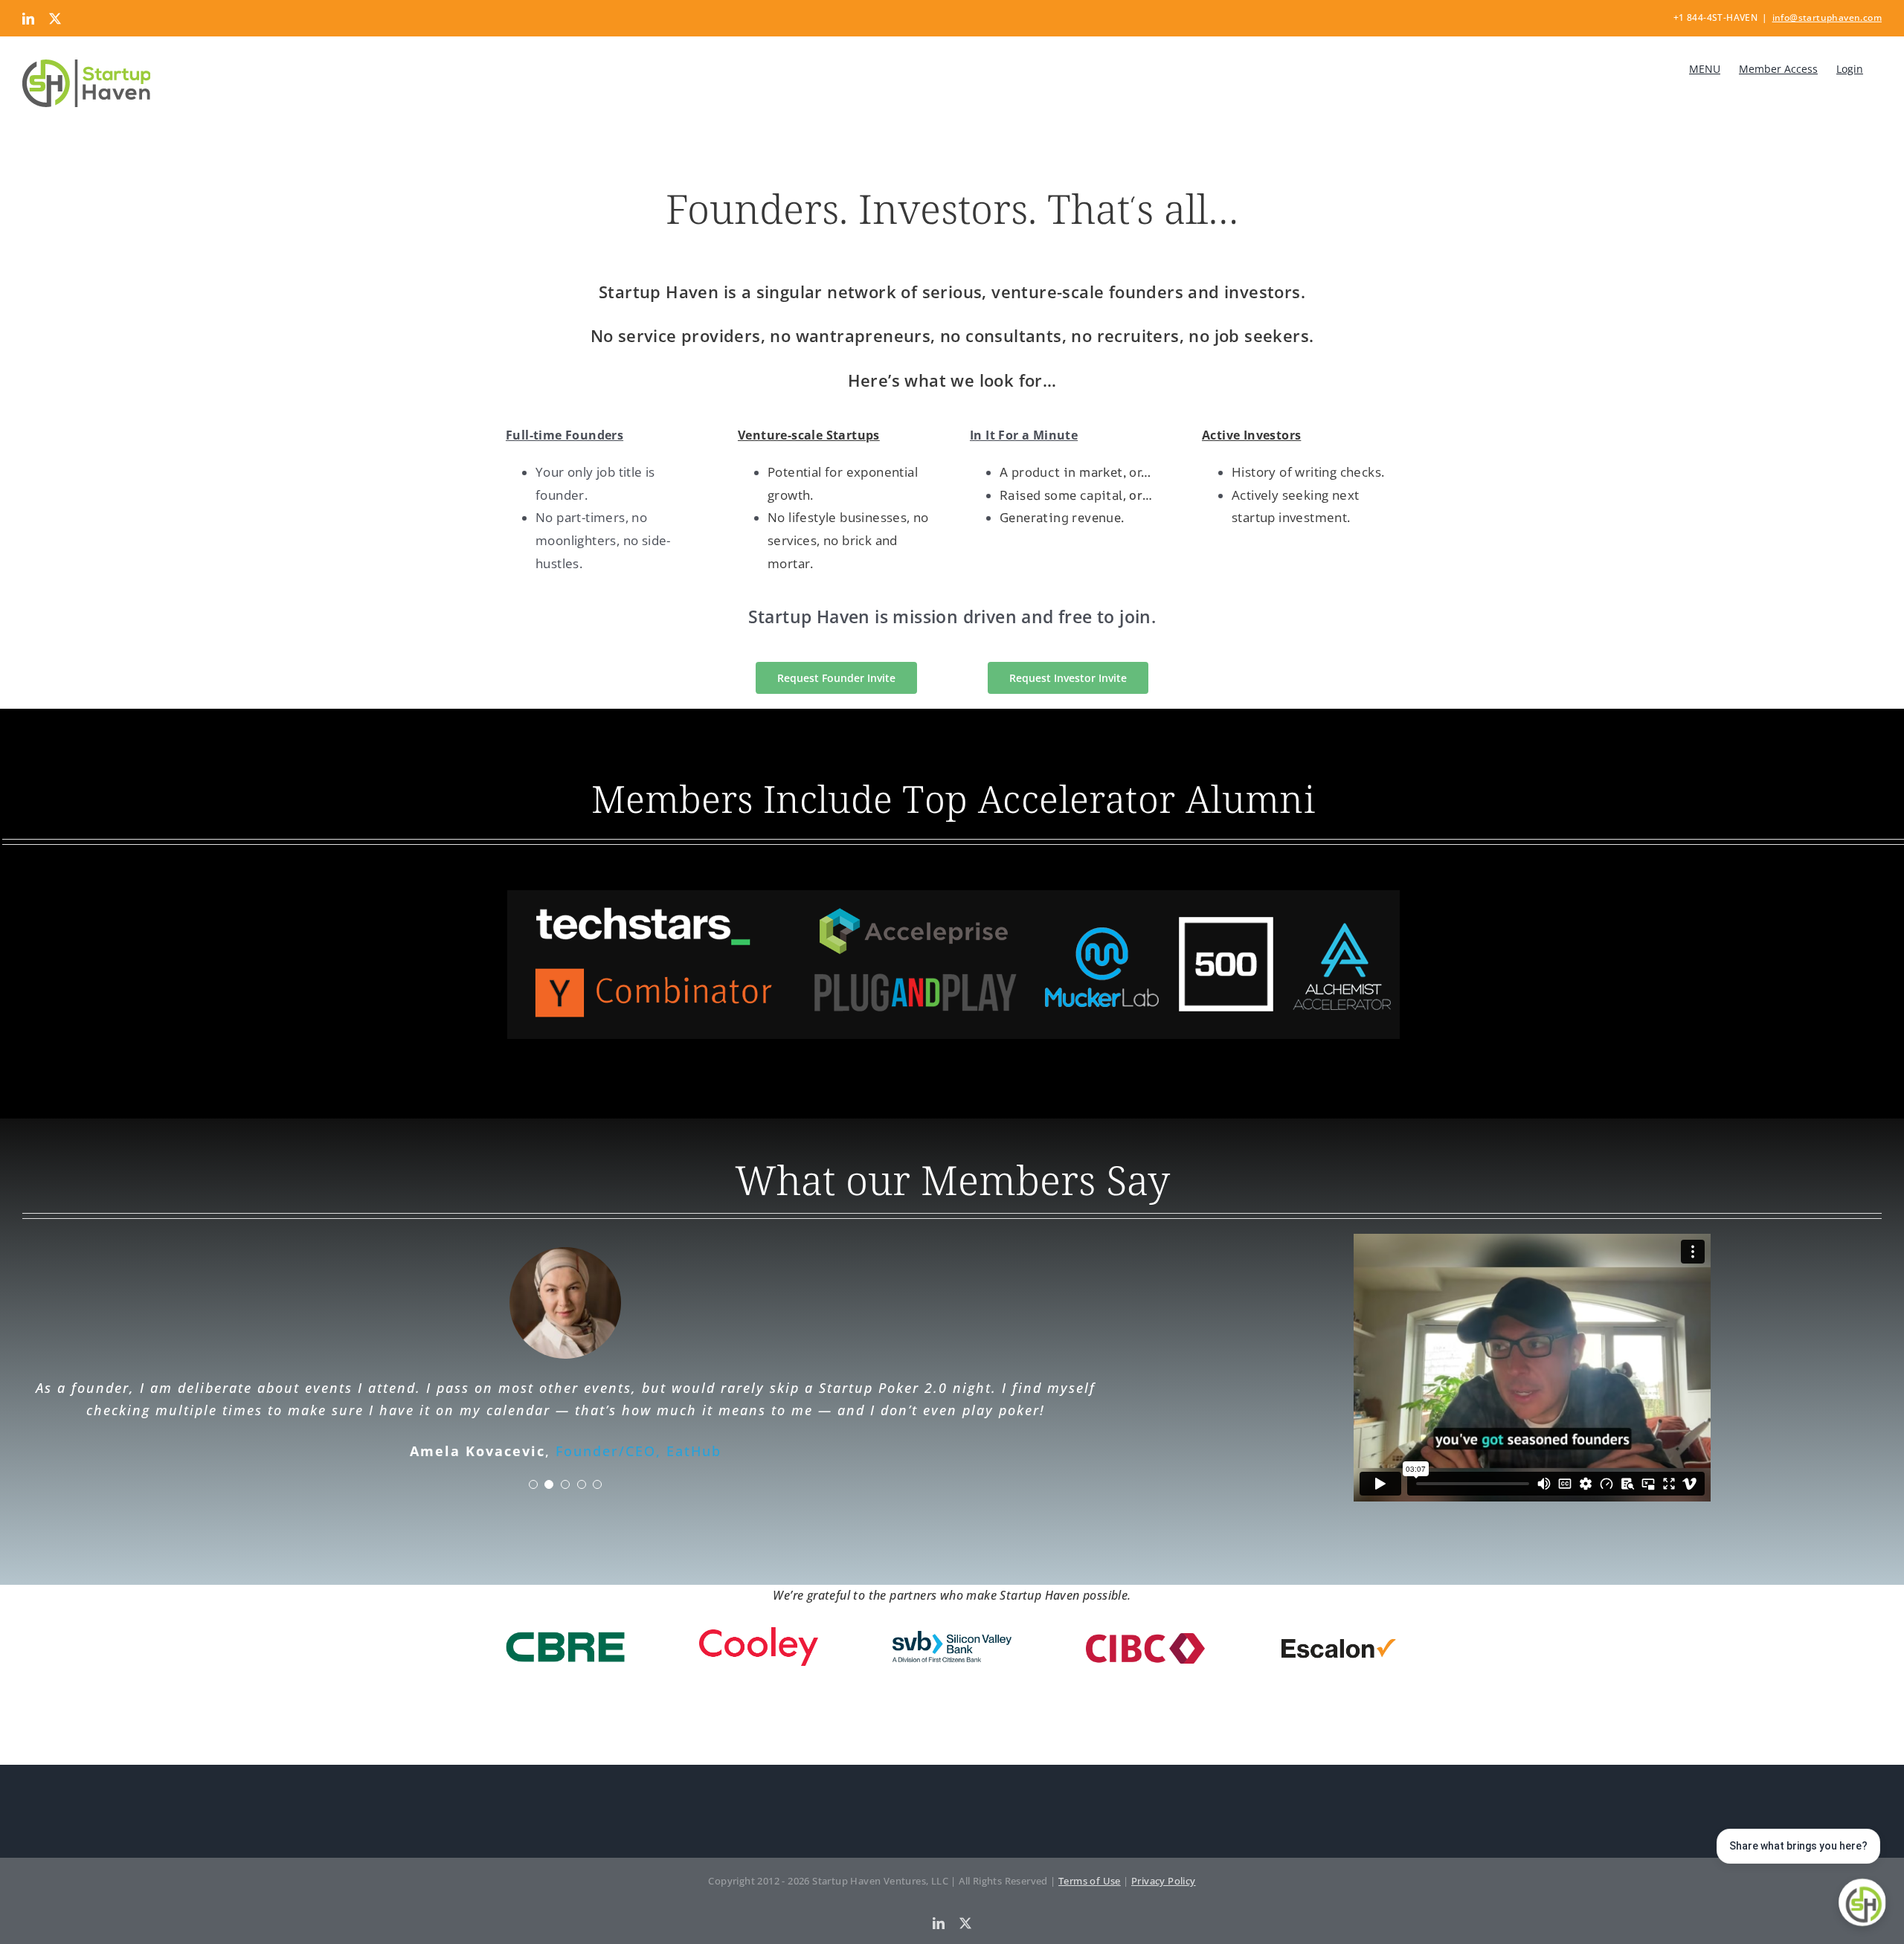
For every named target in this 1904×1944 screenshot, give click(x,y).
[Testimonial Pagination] (533, 1484)
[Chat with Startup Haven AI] (1862, 1902)
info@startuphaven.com (1827, 17)
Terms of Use (1090, 1881)
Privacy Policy (1164, 1881)
